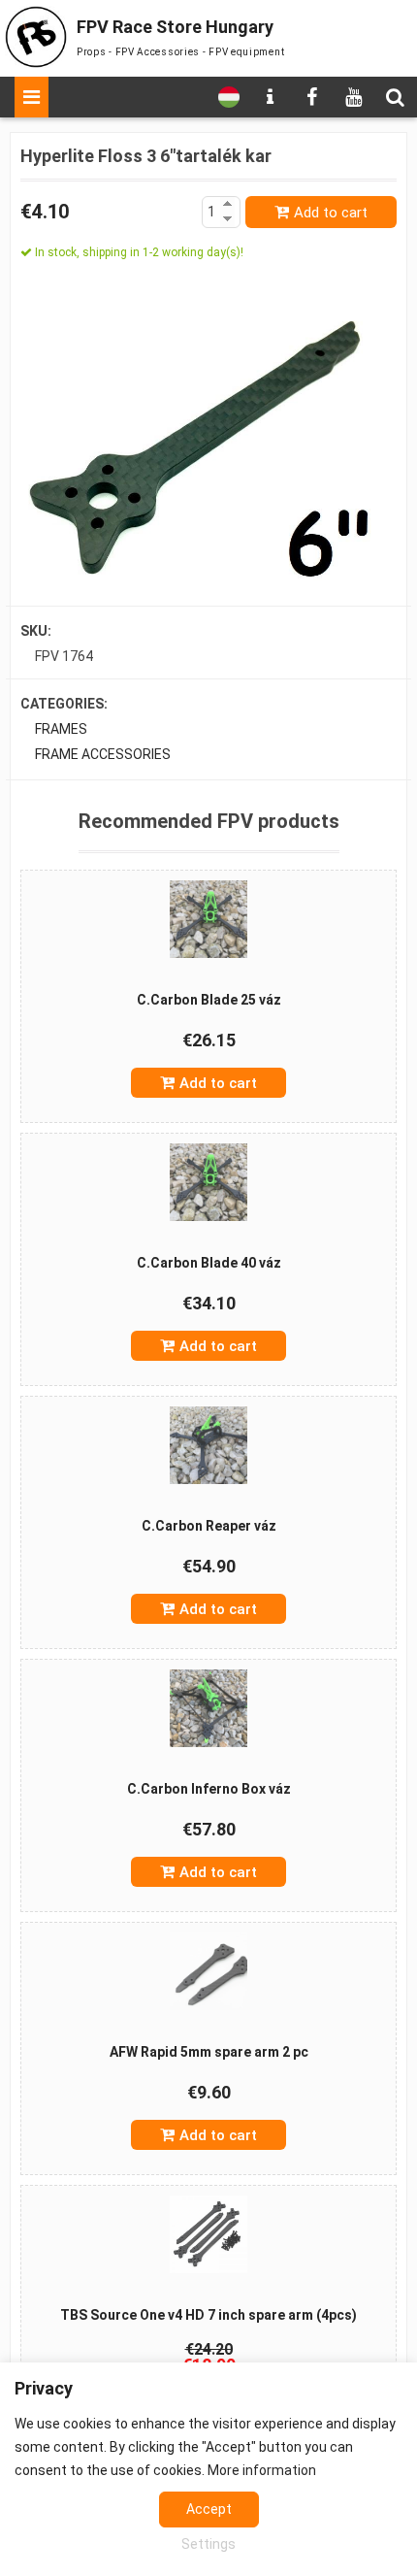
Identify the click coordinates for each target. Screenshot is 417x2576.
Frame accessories (103, 754)
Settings (208, 2544)
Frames (61, 729)
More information (262, 2470)
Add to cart (331, 213)
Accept (209, 2509)
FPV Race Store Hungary (175, 27)
